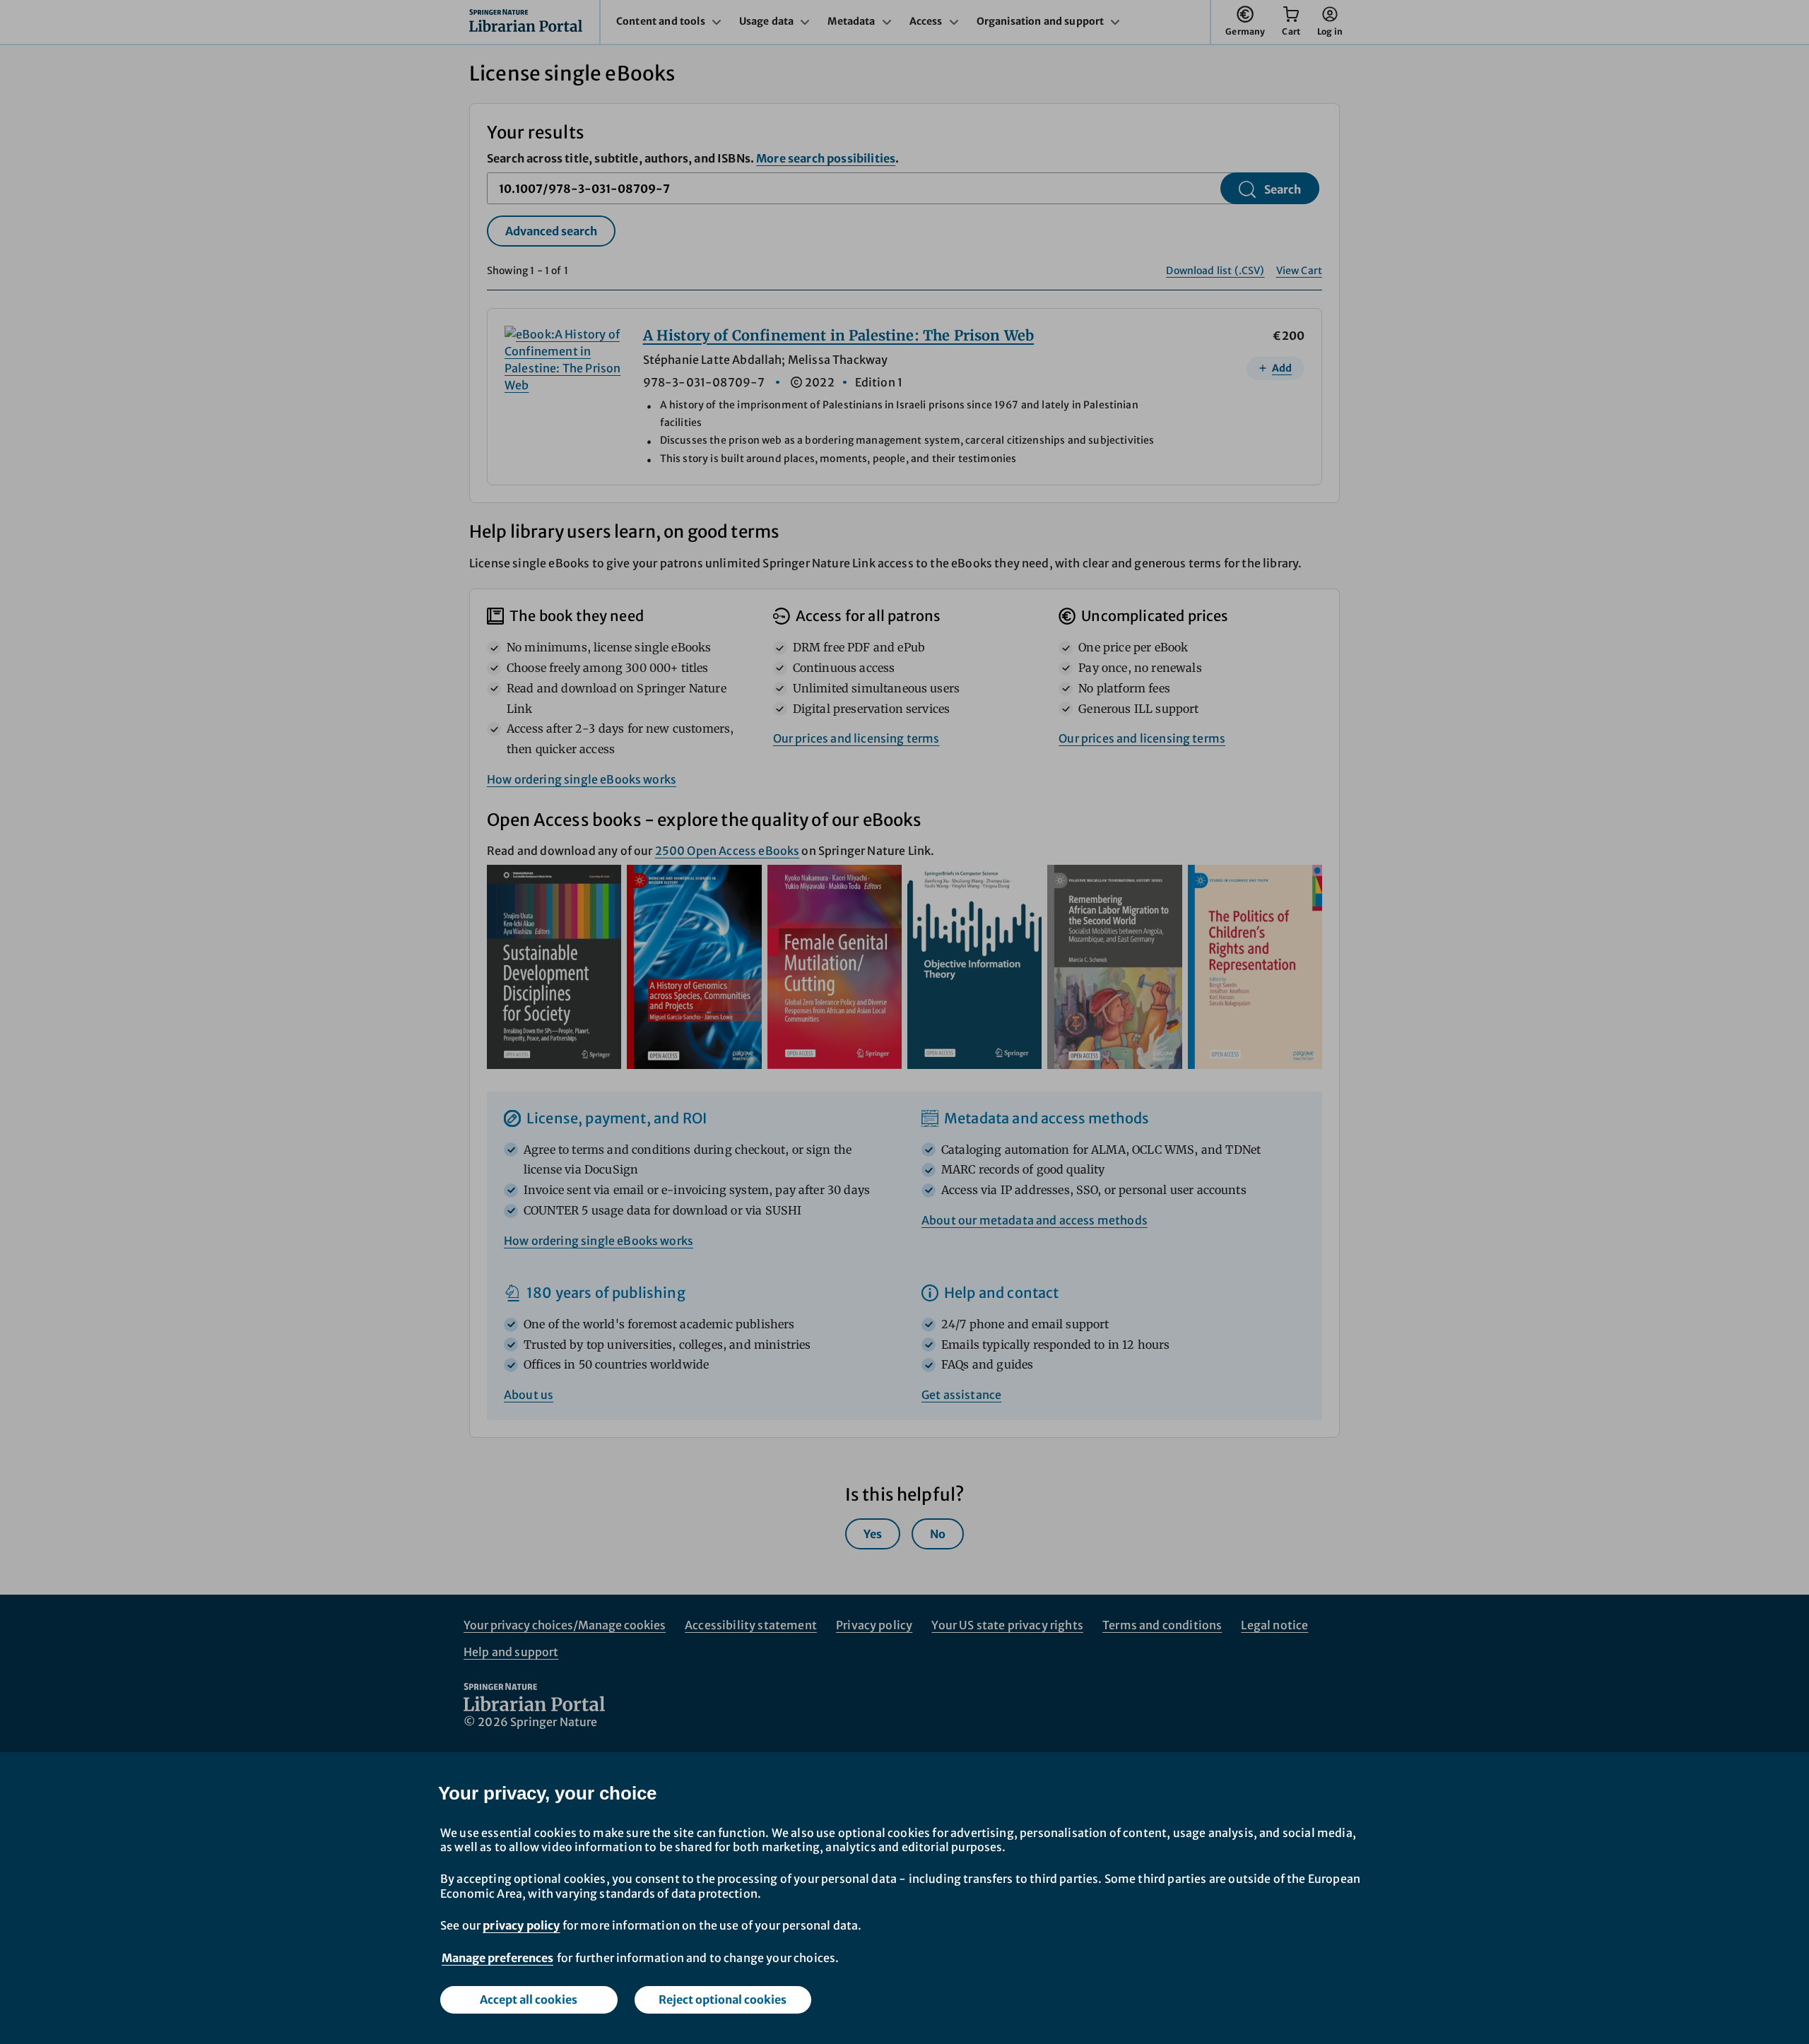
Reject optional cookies (723, 1999)
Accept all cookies (529, 1999)
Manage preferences (497, 1958)
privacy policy (521, 1925)
